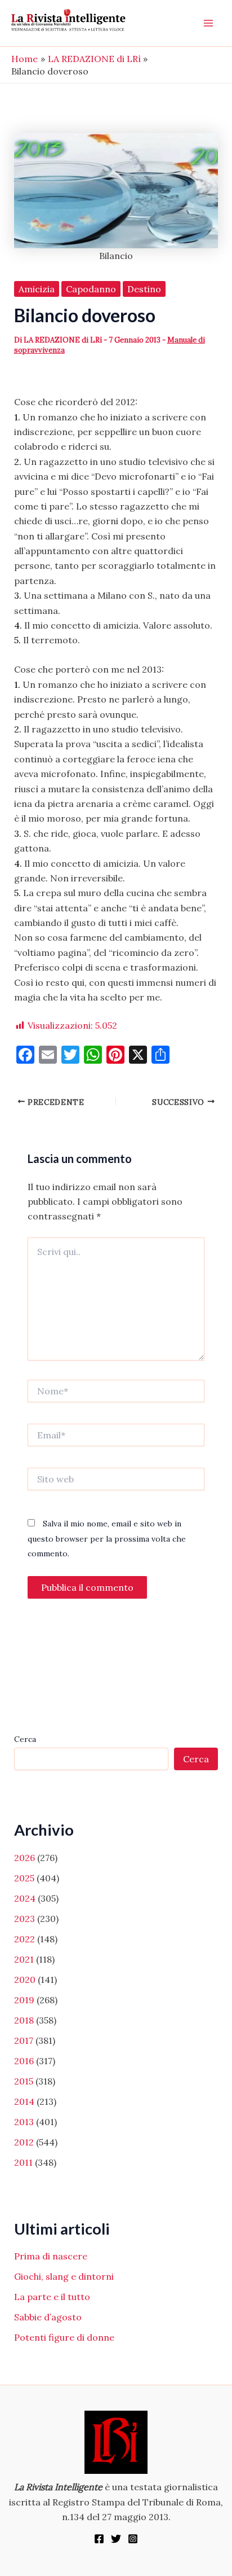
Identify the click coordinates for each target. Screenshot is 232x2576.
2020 (25, 1980)
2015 (24, 2081)
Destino (144, 289)
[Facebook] (99, 2539)
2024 (25, 1898)
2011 (23, 2162)
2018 (24, 2020)
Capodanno (91, 289)
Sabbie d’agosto (48, 2317)
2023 (24, 1919)
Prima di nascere (51, 2256)
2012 (24, 2142)
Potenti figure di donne (64, 2337)
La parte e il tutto (52, 2297)
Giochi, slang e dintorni (64, 2276)
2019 (24, 2000)
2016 (24, 2061)
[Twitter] (116, 2539)
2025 (24, 1878)
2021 (24, 1959)
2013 (24, 2122)
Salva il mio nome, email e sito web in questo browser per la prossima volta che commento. (107, 1539)
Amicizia (37, 289)
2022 (24, 1939)
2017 (24, 2040)
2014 (24, 2101)
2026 (24, 1858)
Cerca (25, 1739)
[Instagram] (133, 2539)
